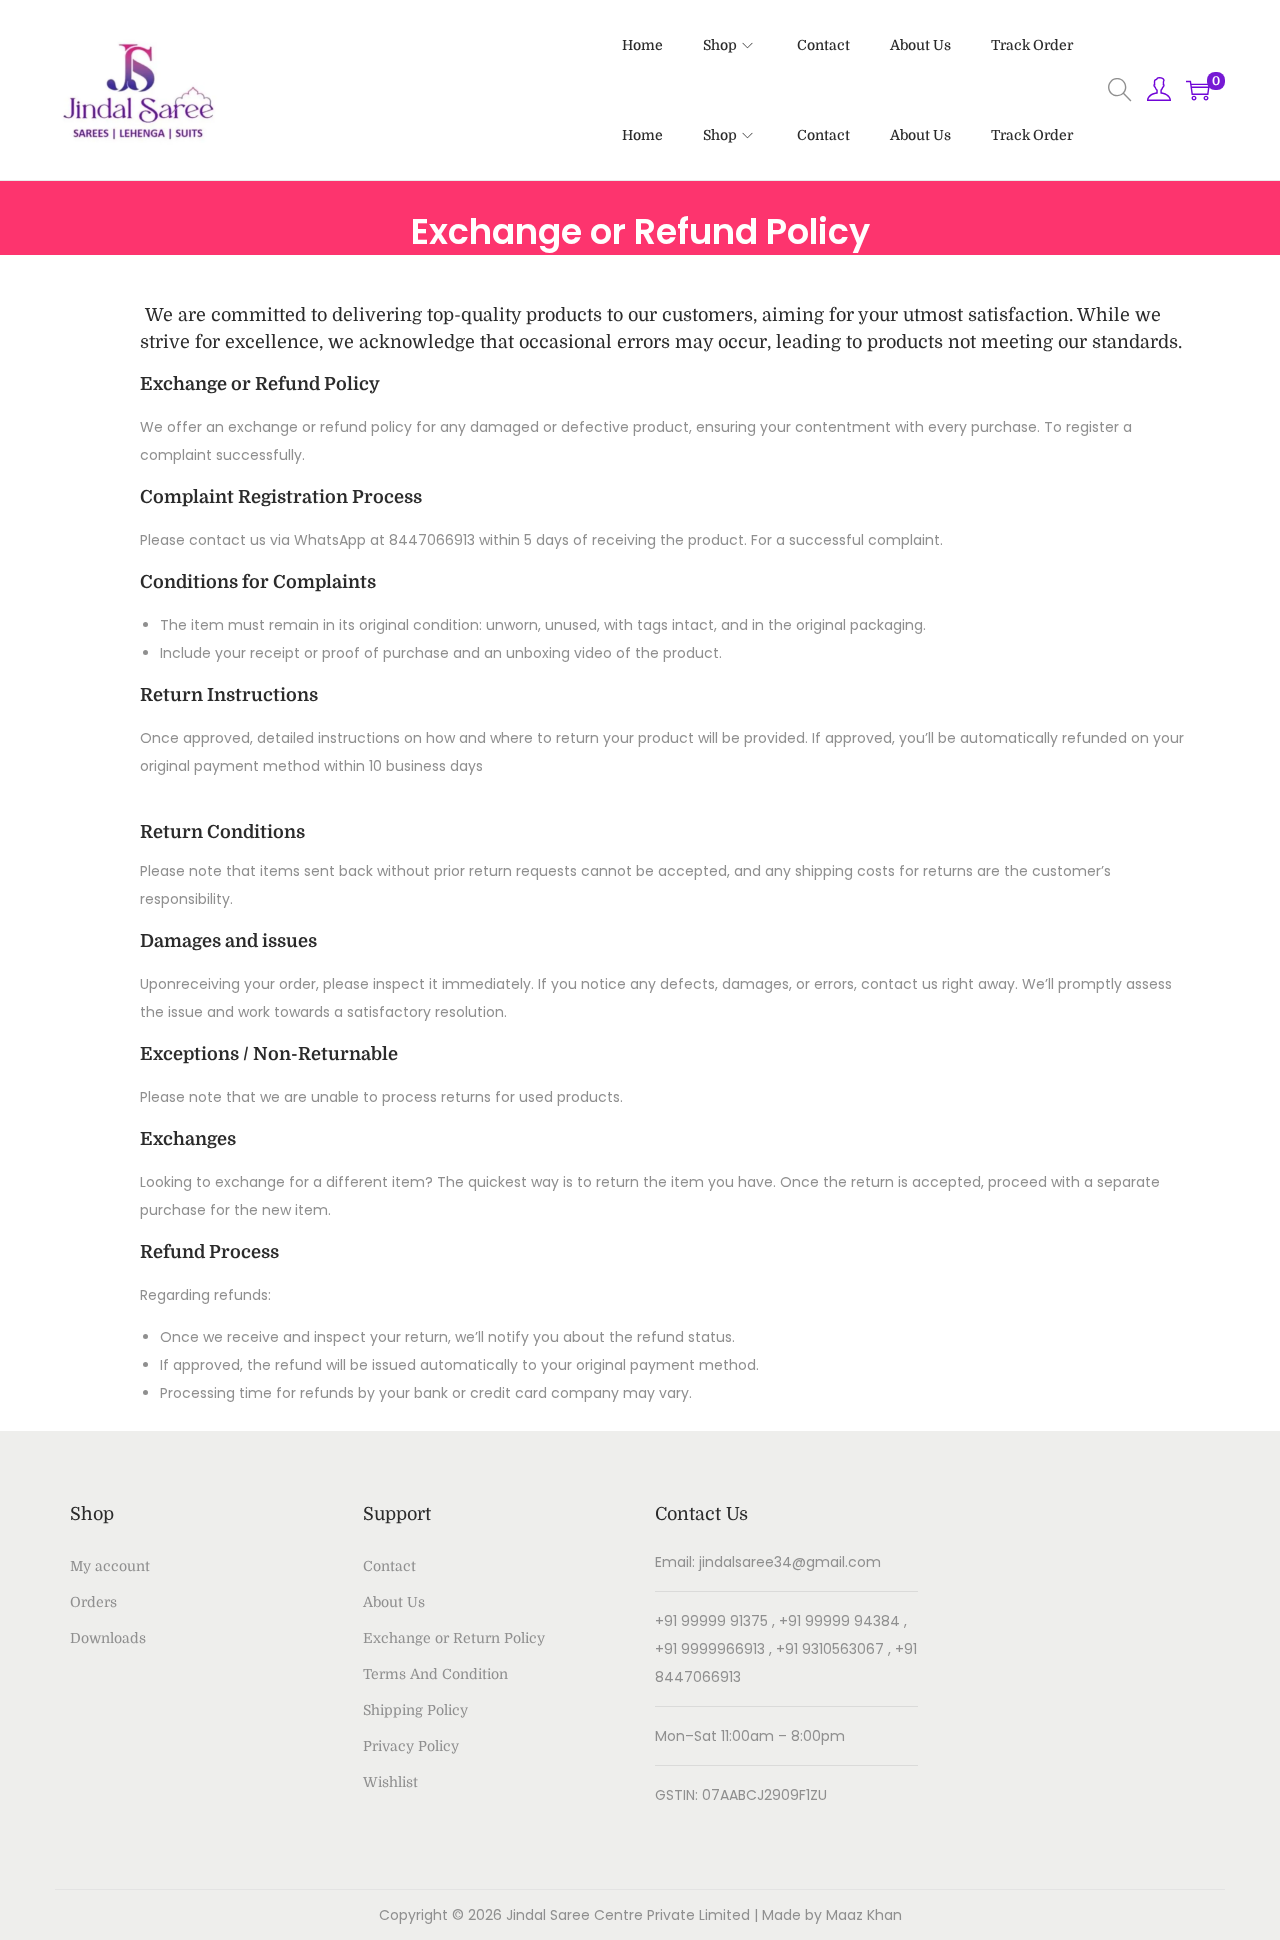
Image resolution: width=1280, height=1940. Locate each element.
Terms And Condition (435, 1674)
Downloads (108, 1638)
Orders (93, 1602)
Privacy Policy (411, 1746)
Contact (389, 1566)
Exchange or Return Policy (454, 1638)
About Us (394, 1602)
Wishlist (390, 1782)
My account (110, 1566)
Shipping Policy (415, 1710)
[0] (1198, 90)
